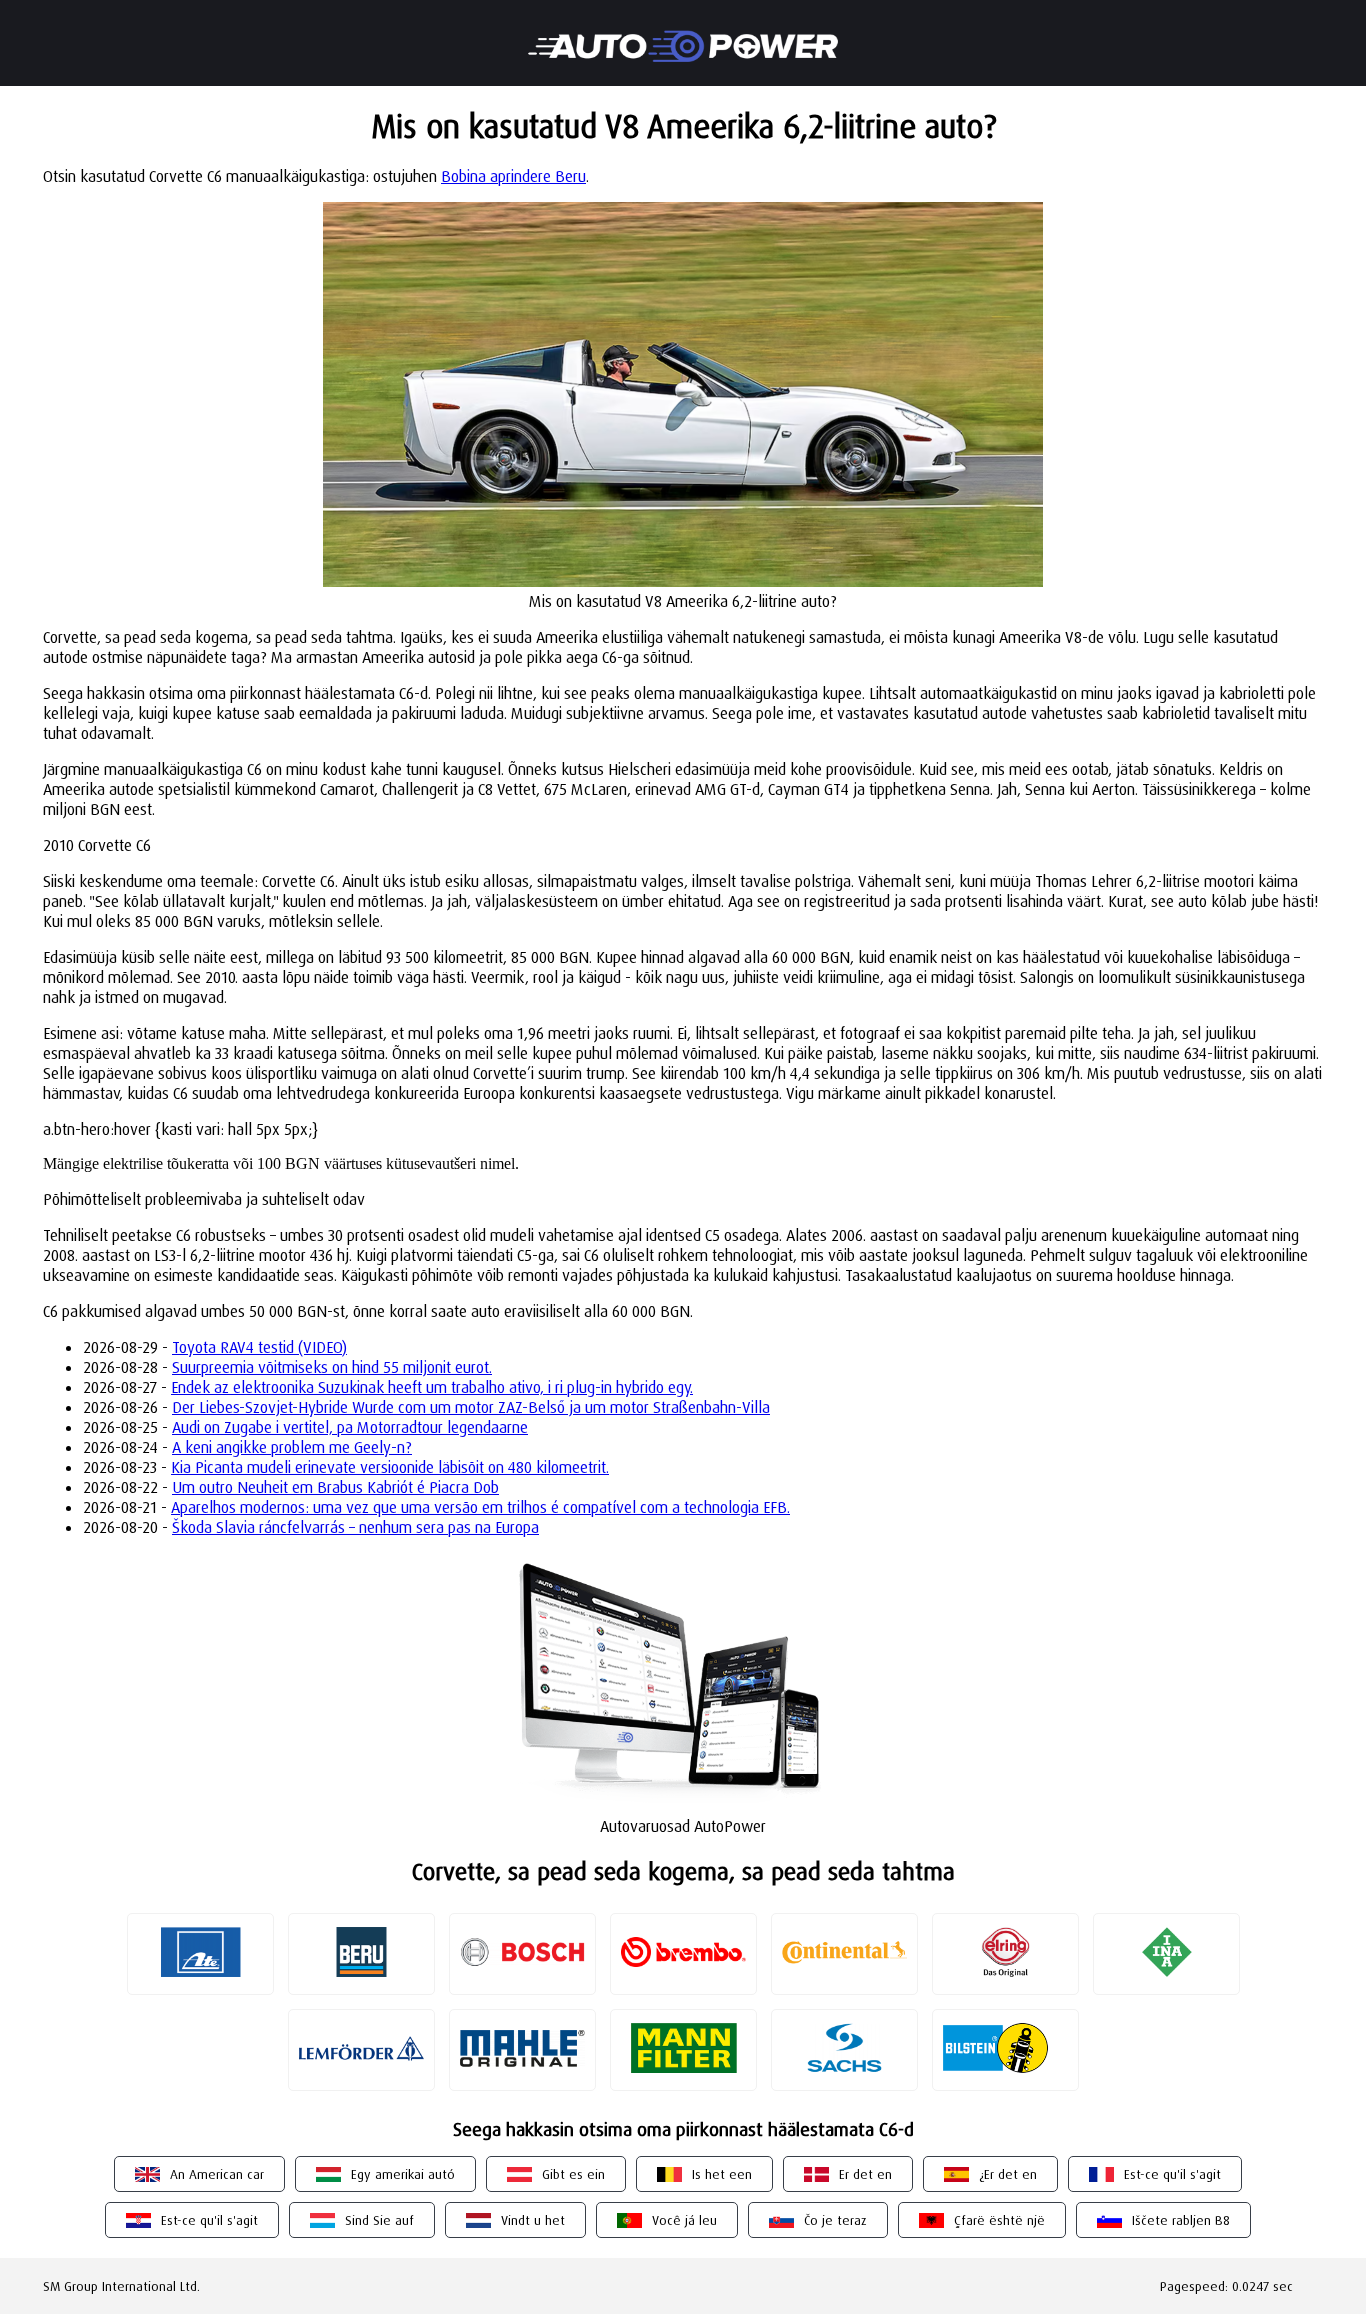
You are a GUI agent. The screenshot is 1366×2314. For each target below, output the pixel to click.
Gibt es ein (573, 2174)
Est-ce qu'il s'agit (1172, 2174)
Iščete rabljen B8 (1181, 2220)
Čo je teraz (835, 2220)
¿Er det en (1008, 2174)
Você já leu (684, 2220)
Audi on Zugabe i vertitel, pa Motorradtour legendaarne (350, 1427)
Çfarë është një (999, 2220)
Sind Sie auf (379, 2220)
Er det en (865, 2174)
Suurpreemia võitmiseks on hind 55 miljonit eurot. (332, 1367)
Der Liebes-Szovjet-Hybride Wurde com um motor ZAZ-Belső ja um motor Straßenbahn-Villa (471, 1407)
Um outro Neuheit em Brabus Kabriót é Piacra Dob (335, 1487)
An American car (217, 2174)
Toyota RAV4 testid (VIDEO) (259, 1347)
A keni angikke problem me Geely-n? (292, 1447)
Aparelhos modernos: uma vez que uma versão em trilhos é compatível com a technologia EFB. (480, 1507)
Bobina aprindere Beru (513, 176)
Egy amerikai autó (403, 2174)
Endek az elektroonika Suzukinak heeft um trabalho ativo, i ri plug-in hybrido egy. (432, 1387)
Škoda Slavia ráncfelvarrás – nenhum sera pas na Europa (355, 1527)
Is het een (722, 2174)
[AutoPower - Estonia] (683, 33)
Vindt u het (533, 2220)
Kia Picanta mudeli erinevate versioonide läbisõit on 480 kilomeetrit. (390, 1467)
